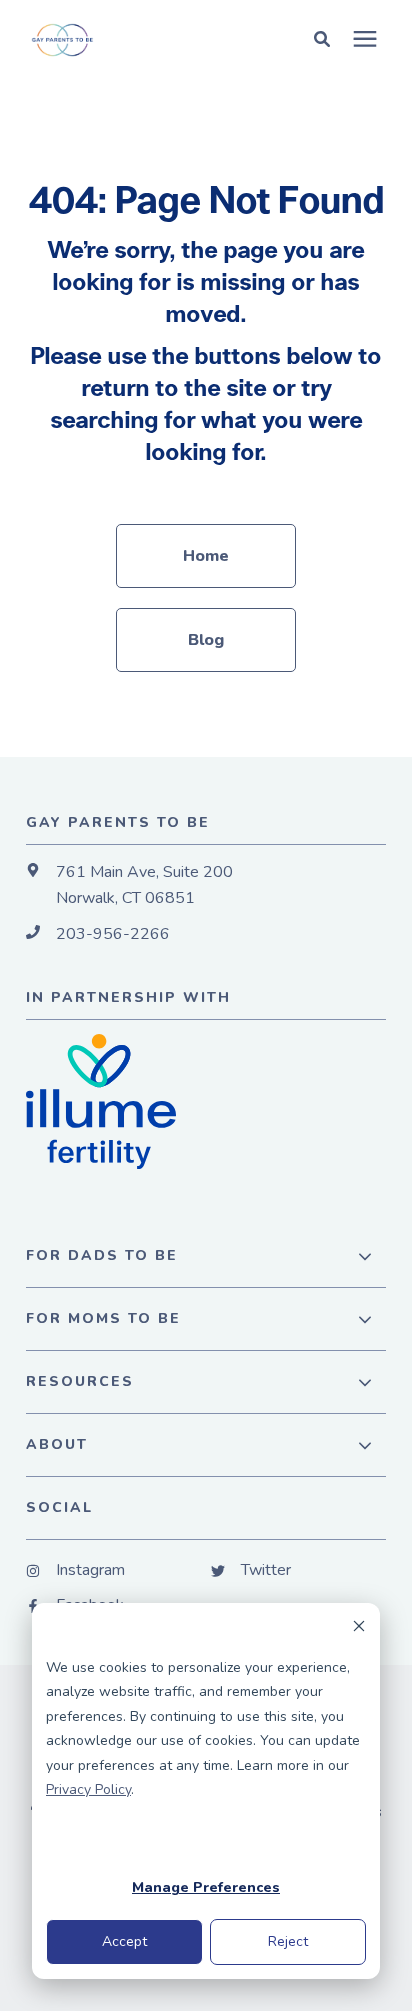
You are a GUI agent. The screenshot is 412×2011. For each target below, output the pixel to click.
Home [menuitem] (206, 556)
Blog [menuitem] (206, 640)
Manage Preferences (206, 1887)
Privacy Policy (88, 1789)
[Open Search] (327, 38)
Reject (288, 1941)
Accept (124, 1941)
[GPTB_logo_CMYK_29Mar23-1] (128, 40)
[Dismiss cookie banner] (359, 1629)
